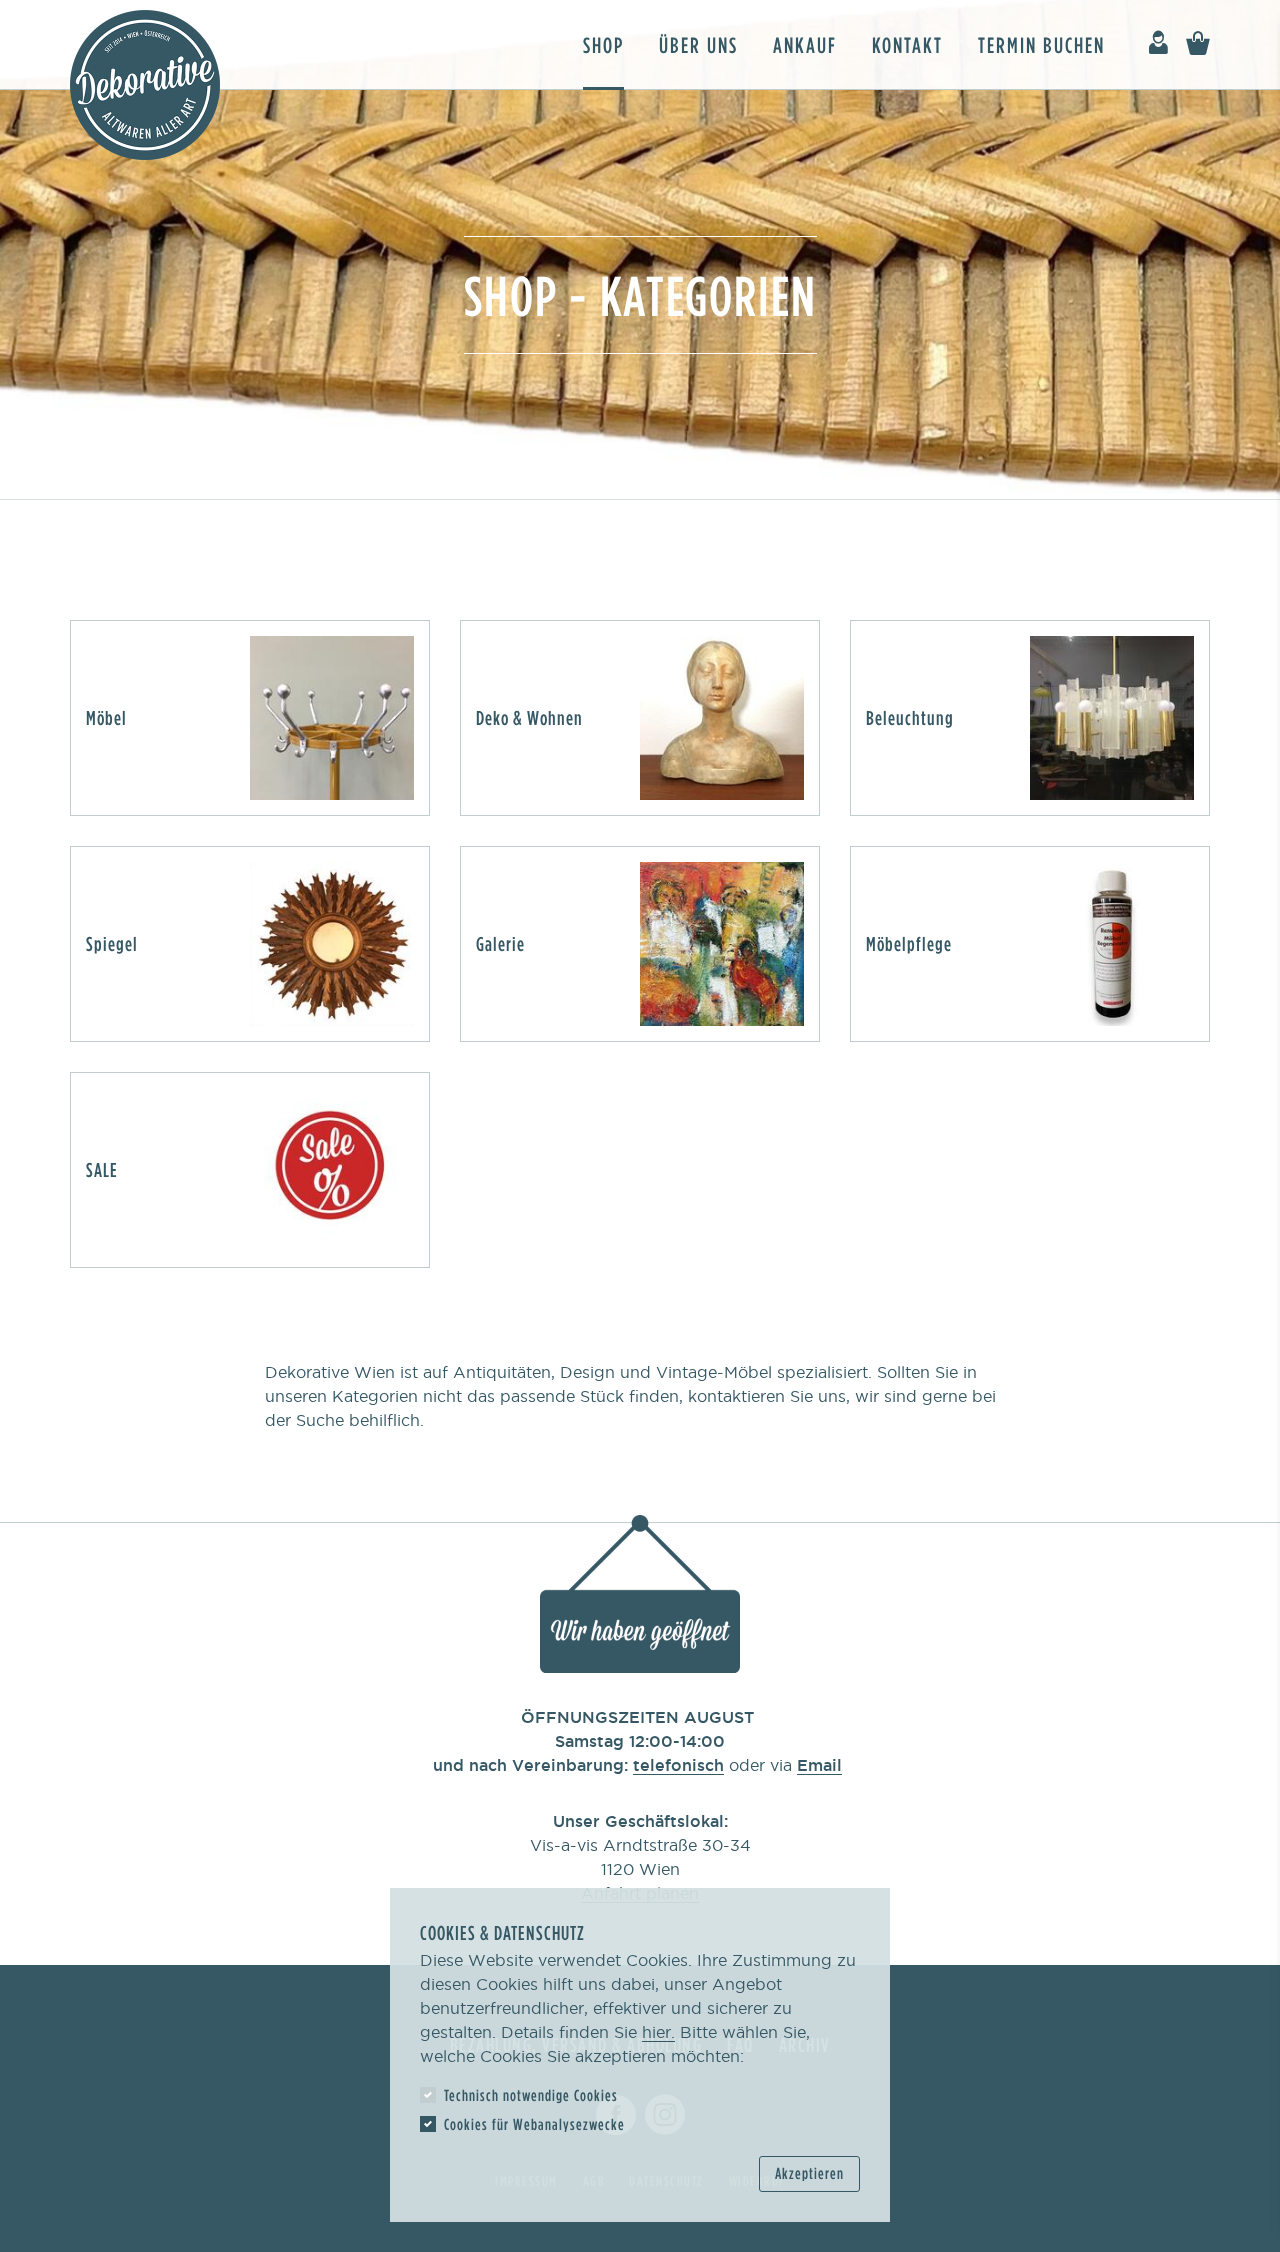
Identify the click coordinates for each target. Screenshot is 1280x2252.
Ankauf (805, 44)
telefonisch (678, 1765)
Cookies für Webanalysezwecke (534, 2124)
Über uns (698, 44)
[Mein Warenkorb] (1198, 43)
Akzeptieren (809, 2173)
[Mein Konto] (1158, 43)
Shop (603, 44)
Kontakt (907, 44)
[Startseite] (145, 85)
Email (819, 1765)
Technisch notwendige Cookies (531, 2095)
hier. (658, 2032)
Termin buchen (1041, 44)
